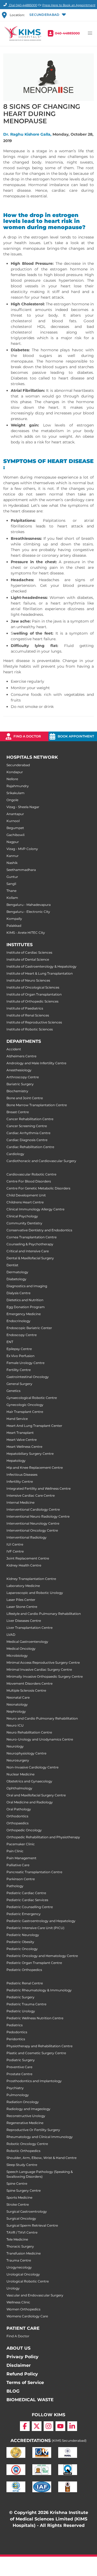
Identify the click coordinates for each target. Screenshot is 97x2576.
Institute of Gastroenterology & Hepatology (41, 966)
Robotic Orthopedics (23, 2151)
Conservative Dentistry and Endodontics (39, 1230)
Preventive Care (19, 2067)
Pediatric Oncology (22, 1949)
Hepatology (16, 1461)
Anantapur (15, 814)
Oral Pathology (19, 1809)
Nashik (12, 863)
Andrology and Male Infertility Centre (36, 1063)
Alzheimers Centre (21, 1056)
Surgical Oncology (21, 2218)
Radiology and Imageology (28, 2109)
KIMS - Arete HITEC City (26, 933)
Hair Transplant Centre (25, 1412)
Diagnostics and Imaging (27, 1286)
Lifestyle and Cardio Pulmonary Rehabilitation (44, 1614)
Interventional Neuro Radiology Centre (38, 1516)
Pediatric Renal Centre (25, 1983)
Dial (23, 5)
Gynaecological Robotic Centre (32, 1398)
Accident (14, 1049)
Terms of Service (25, 2383)
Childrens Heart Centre (25, 1202)
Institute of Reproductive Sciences (34, 1022)
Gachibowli (15, 835)
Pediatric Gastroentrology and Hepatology (41, 1921)
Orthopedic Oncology (24, 1830)
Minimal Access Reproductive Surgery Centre (43, 1663)
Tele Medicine (17, 2239)
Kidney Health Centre (24, 1565)
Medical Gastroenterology (27, 1642)
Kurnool (13, 821)
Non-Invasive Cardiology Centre (32, 1767)
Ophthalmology (19, 1788)
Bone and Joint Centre (25, 1098)
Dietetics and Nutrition (25, 1300)
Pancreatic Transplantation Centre (34, 1872)
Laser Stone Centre (22, 1607)
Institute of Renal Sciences (28, 1015)
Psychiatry (15, 2088)
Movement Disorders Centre (30, 1683)
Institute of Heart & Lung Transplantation (40, 973)
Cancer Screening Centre (27, 1126)
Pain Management (21, 1858)
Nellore (12, 779)
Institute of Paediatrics (25, 1008)
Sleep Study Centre (22, 2165)
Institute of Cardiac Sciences (29, 952)
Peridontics (16, 2039)
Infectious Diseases (22, 1475)
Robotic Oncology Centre (27, 2144)
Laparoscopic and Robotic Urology (35, 1593)
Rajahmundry (18, 786)
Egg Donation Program (26, 1307)
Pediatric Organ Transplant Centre (34, 1963)
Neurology (15, 1746)
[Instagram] (48, 2426)
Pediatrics (15, 2025)
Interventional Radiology (27, 1537)
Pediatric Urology (21, 2011)
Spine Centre (17, 2184)
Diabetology (16, 1279)
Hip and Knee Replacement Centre (35, 1468)
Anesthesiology (19, 1070)
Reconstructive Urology (26, 2116)
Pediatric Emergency (24, 1914)
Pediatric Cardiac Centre (26, 1893)
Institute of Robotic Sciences (30, 1029)
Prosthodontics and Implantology (34, 2081)
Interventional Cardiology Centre (33, 1509)
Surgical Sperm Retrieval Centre (32, 2225)
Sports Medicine (19, 2197)
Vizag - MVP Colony (22, 849)
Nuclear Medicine (20, 1774)
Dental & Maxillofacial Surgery (30, 1258)
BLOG (13, 2391)
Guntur (12, 877)
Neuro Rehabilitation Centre (29, 1732)
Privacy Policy (22, 2357)
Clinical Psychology (22, 1216)
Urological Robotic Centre (28, 2281)
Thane (11, 891)
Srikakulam (15, 793)
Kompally (14, 919)
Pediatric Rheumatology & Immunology (39, 1990)
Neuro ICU (15, 1725)
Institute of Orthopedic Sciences (32, 1001)
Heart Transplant (20, 1433)
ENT (10, 1342)
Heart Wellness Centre (24, 1447)
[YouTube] (60, 2426)
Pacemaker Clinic (21, 1844)
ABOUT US (18, 2348)
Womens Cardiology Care (27, 2316)
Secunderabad (18, 765)
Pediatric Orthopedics (24, 1970)
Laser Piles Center (21, 1600)
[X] (37, 2426)
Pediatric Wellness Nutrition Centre (35, 2018)
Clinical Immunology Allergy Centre (35, 1209)
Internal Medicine (20, 1502)
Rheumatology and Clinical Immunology (40, 2137)
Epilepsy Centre (19, 1349)
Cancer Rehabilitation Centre (30, 1119)
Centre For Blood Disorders (29, 1181)
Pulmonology (18, 2095)
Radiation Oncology (23, 2102)
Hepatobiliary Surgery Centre (30, 1454)
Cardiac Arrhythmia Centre (28, 1133)
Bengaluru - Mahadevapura (29, 905)
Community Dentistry (24, 1223)
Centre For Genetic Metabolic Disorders (38, 1188)
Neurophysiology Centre (26, 1753)
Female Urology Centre (25, 1363)
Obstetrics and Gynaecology (29, 1781)
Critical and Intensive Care (28, 1251)
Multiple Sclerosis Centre (26, 1690)
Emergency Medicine (24, 1314)
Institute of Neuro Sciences (28, 980)
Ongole (12, 800)
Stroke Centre (18, 2204)
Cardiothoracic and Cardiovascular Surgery (41, 1161)
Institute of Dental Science (28, 959)
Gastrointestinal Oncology (28, 1377)
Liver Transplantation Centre (30, 1628)
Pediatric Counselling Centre (30, 1907)
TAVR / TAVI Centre (22, 2232)
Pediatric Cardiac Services (27, 1900)
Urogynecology (19, 2267)
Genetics (13, 1391)
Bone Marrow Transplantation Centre (37, 1105)
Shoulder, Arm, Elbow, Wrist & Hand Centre (41, 2158)
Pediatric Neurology (23, 1935)
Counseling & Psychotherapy (30, 1244)
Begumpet (15, 828)
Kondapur (15, 772)
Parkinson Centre (21, 1879)
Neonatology (17, 1704)
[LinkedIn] (72, 2426)
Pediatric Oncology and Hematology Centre (42, 1956)
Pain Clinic (15, 1851)
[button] (47, 15)
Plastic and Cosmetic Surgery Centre (36, 2053)
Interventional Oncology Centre (32, 1530)
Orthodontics (17, 1816)
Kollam (12, 898)
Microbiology (17, 1656)
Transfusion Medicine (24, 2253)
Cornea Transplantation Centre (32, 1237)
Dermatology (17, 1272)
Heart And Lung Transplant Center (34, 1426)
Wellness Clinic (18, 2302)
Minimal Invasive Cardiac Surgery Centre (39, 1669)
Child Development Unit (26, 1195)
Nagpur (13, 842)
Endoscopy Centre (22, 1335)
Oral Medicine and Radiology (30, 1802)
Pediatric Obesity (20, 1942)
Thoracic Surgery (20, 2246)
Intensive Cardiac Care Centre (31, 1495)
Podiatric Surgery (21, 2060)
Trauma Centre (19, 2260)
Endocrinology (18, 1321)
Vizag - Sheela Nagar (23, 807)
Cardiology (15, 1154)
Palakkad (14, 926)
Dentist (12, 1265)
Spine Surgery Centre (24, 2190)
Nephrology (16, 1711)
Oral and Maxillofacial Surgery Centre (36, 1795)
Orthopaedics (18, 1823)
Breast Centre (18, 1112)
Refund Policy (22, 2374)
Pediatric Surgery (20, 1997)
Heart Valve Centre (22, 1440)
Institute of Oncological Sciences (33, 987)
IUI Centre (15, 1544)
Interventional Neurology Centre (33, 1523)
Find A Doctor (18, 2336)
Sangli (11, 884)
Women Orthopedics (23, 2309)
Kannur (13, 856)
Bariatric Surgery (20, 1084)
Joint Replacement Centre (28, 1558)
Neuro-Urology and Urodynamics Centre (40, 1739)
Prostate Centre (19, 2074)
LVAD (11, 1635)
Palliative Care (18, 1865)
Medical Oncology (21, 1649)
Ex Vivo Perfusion (20, 1356)
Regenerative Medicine (25, 2123)
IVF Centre (15, 1551)
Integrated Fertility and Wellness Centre (39, 1488)
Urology (13, 2288)
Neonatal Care (18, 1697)
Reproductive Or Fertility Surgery (33, 2130)
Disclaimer (19, 2365)
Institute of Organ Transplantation (34, 994)
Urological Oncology (23, 2274)
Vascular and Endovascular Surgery (35, 2295)
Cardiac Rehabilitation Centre (30, 1147)
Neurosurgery (18, 1760)
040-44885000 (67, 33)
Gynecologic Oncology (25, 1405)
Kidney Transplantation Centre (31, 1579)
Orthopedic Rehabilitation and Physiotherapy (43, 1837)
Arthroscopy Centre (23, 1077)
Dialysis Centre (18, 1293)
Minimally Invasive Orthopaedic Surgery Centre (45, 1676)
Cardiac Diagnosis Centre (27, 1140)
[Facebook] (25, 2426)
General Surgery (19, 1384)
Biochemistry (17, 1091)
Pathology (15, 1886)
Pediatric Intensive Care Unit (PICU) (35, 1928)
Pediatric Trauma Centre (26, 2004)
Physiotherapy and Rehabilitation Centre (39, 2046)
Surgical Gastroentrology (27, 2211)
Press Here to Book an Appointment (69, 5)
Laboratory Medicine (23, 1586)
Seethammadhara (21, 870)
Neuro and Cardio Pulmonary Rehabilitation (42, 1718)
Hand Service (17, 1419)
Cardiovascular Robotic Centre (31, 1174)
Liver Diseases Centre (24, 1621)
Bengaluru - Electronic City (28, 912)
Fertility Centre (19, 1370)
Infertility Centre (20, 1481)
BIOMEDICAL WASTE (30, 2400)
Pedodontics (17, 2032)
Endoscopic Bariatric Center (29, 1328)
